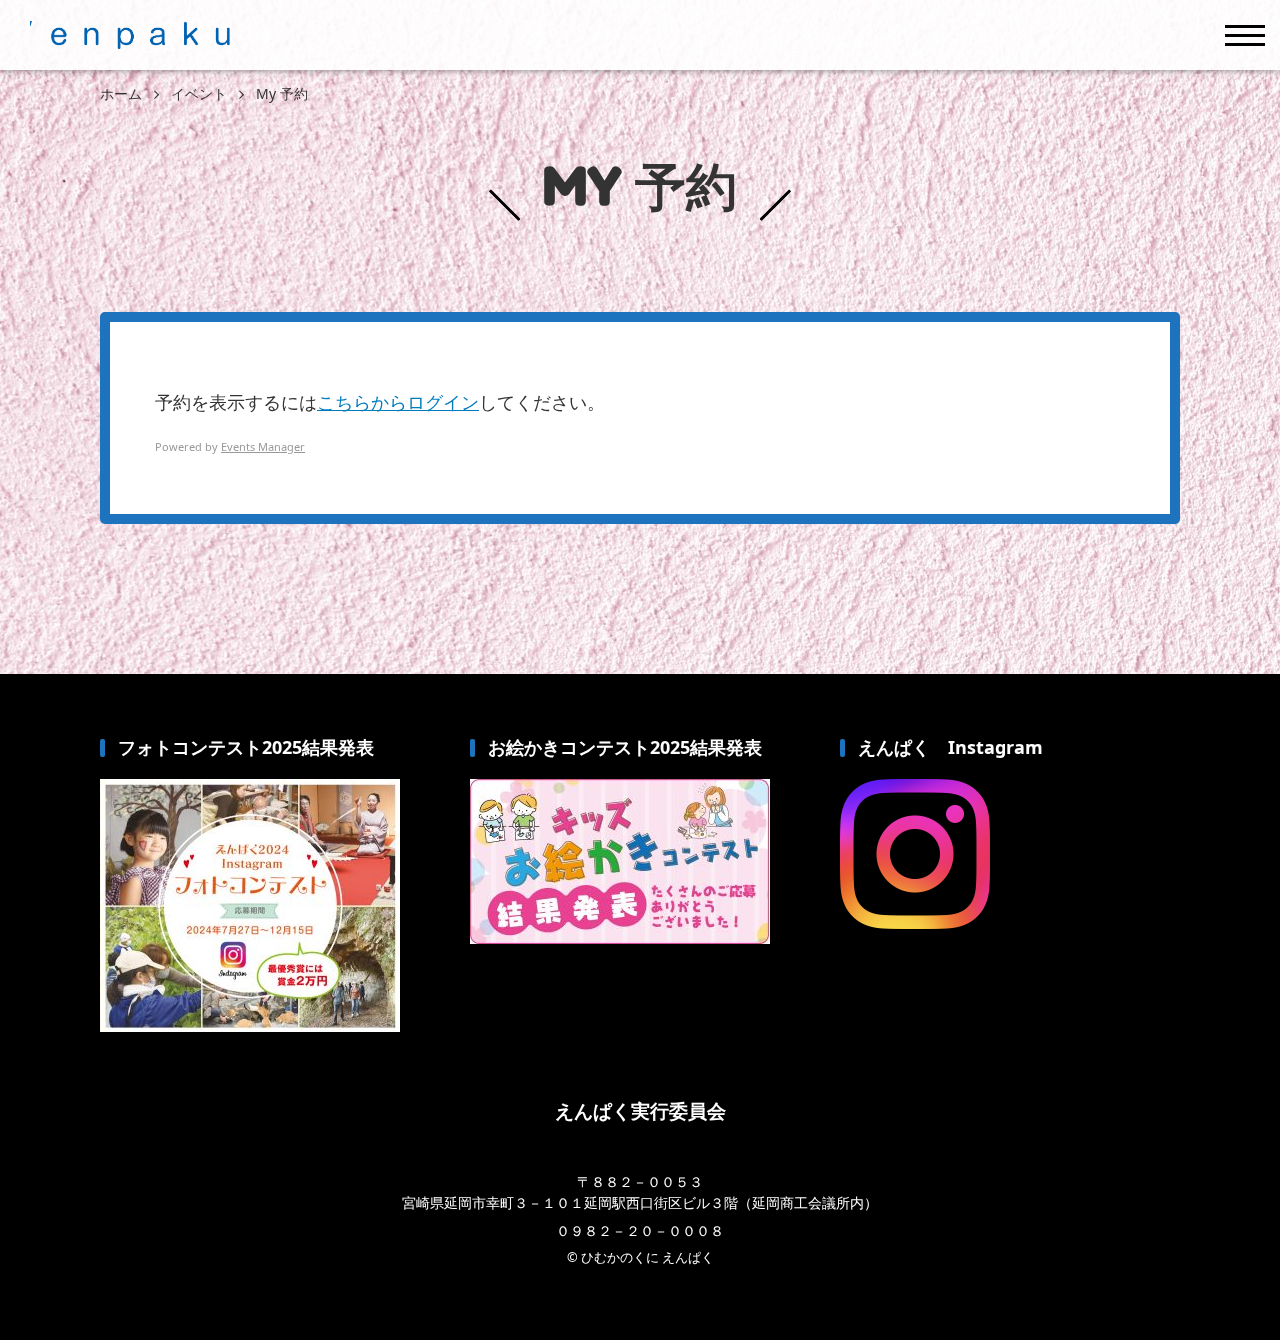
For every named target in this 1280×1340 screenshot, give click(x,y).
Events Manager (263, 446)
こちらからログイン (398, 402)
